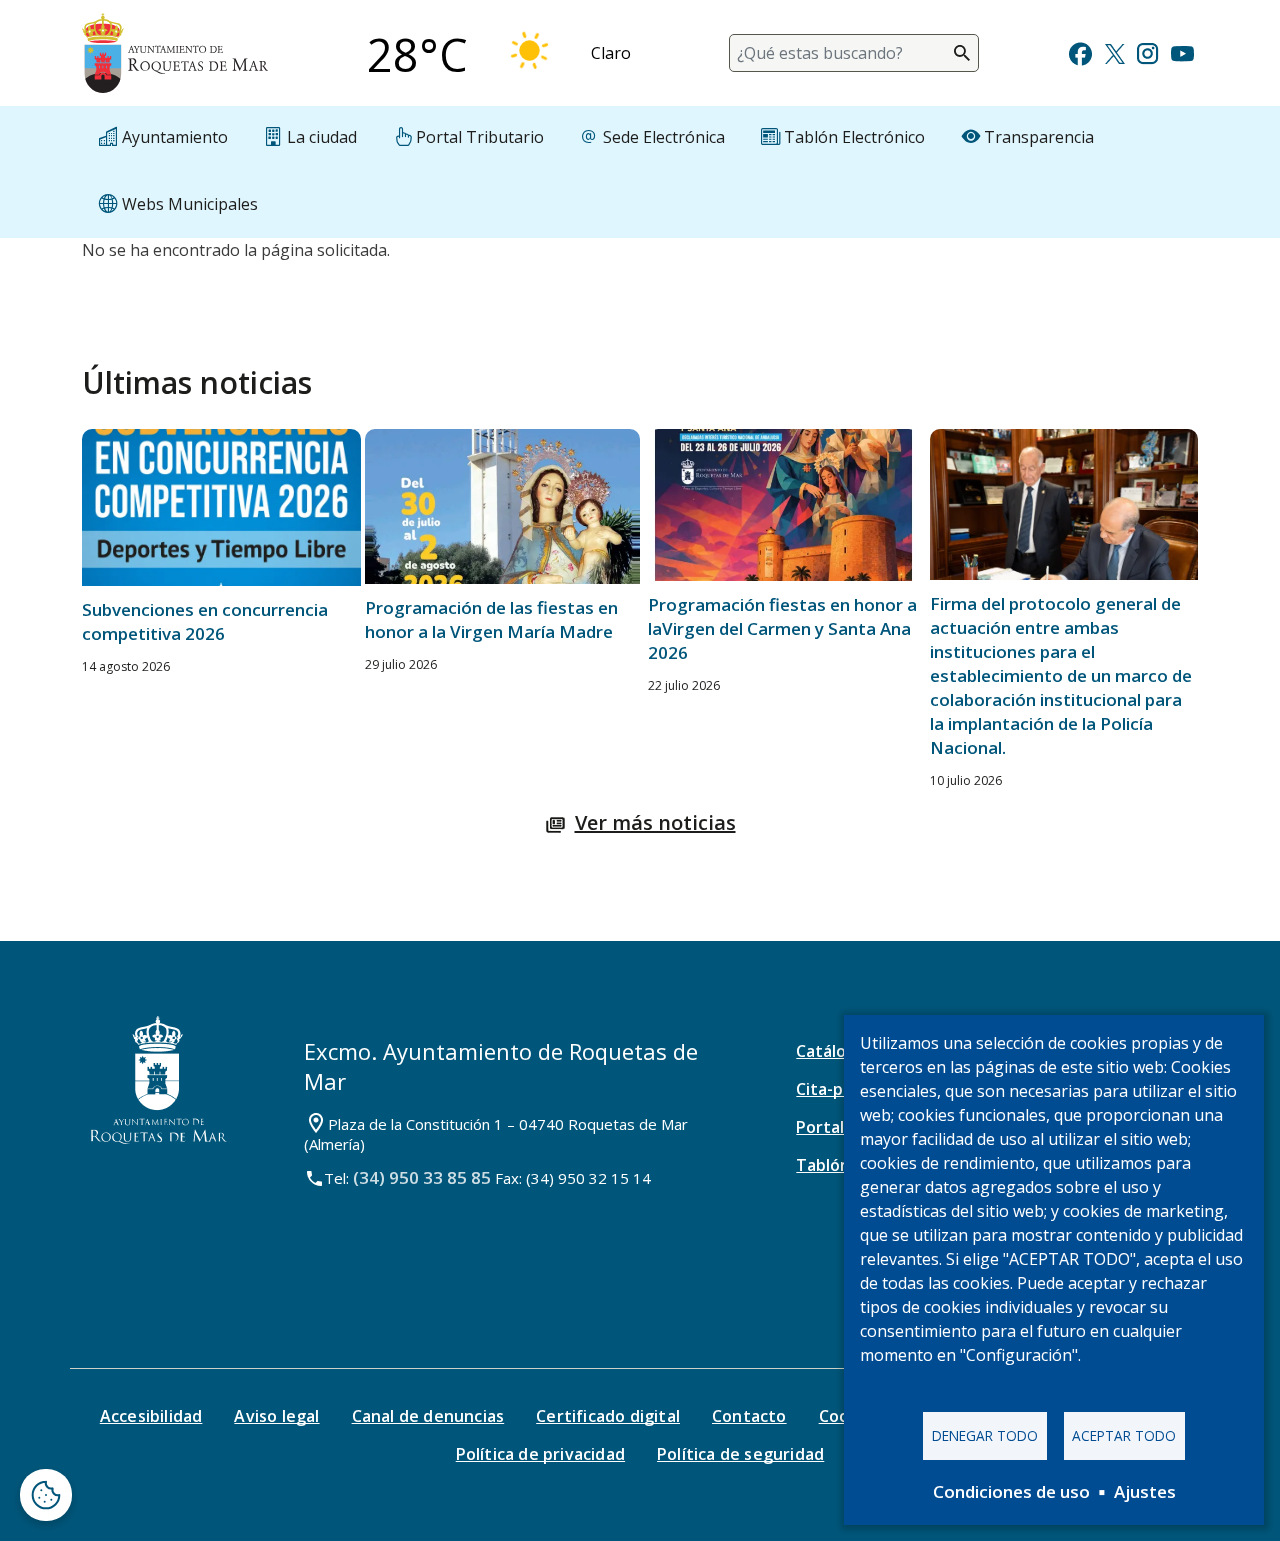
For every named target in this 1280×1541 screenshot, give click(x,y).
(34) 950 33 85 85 (422, 1177)
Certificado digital (608, 1416)
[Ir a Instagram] (1147, 51)
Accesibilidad (151, 1416)
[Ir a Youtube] (1182, 51)
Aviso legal (276, 1416)
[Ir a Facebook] (1080, 51)
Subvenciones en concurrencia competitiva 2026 (205, 621)
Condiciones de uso (1011, 1491)
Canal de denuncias (428, 1416)
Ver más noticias (655, 822)
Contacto (749, 1416)
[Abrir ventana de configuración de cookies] (46, 1495)
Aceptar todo (1124, 1435)
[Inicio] (175, 53)
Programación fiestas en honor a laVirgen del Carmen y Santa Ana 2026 (782, 628)
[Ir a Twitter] (1115, 51)
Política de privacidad (540, 1454)
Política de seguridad (740, 1454)
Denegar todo (985, 1435)
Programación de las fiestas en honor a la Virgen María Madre (491, 619)
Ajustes (1145, 1491)
